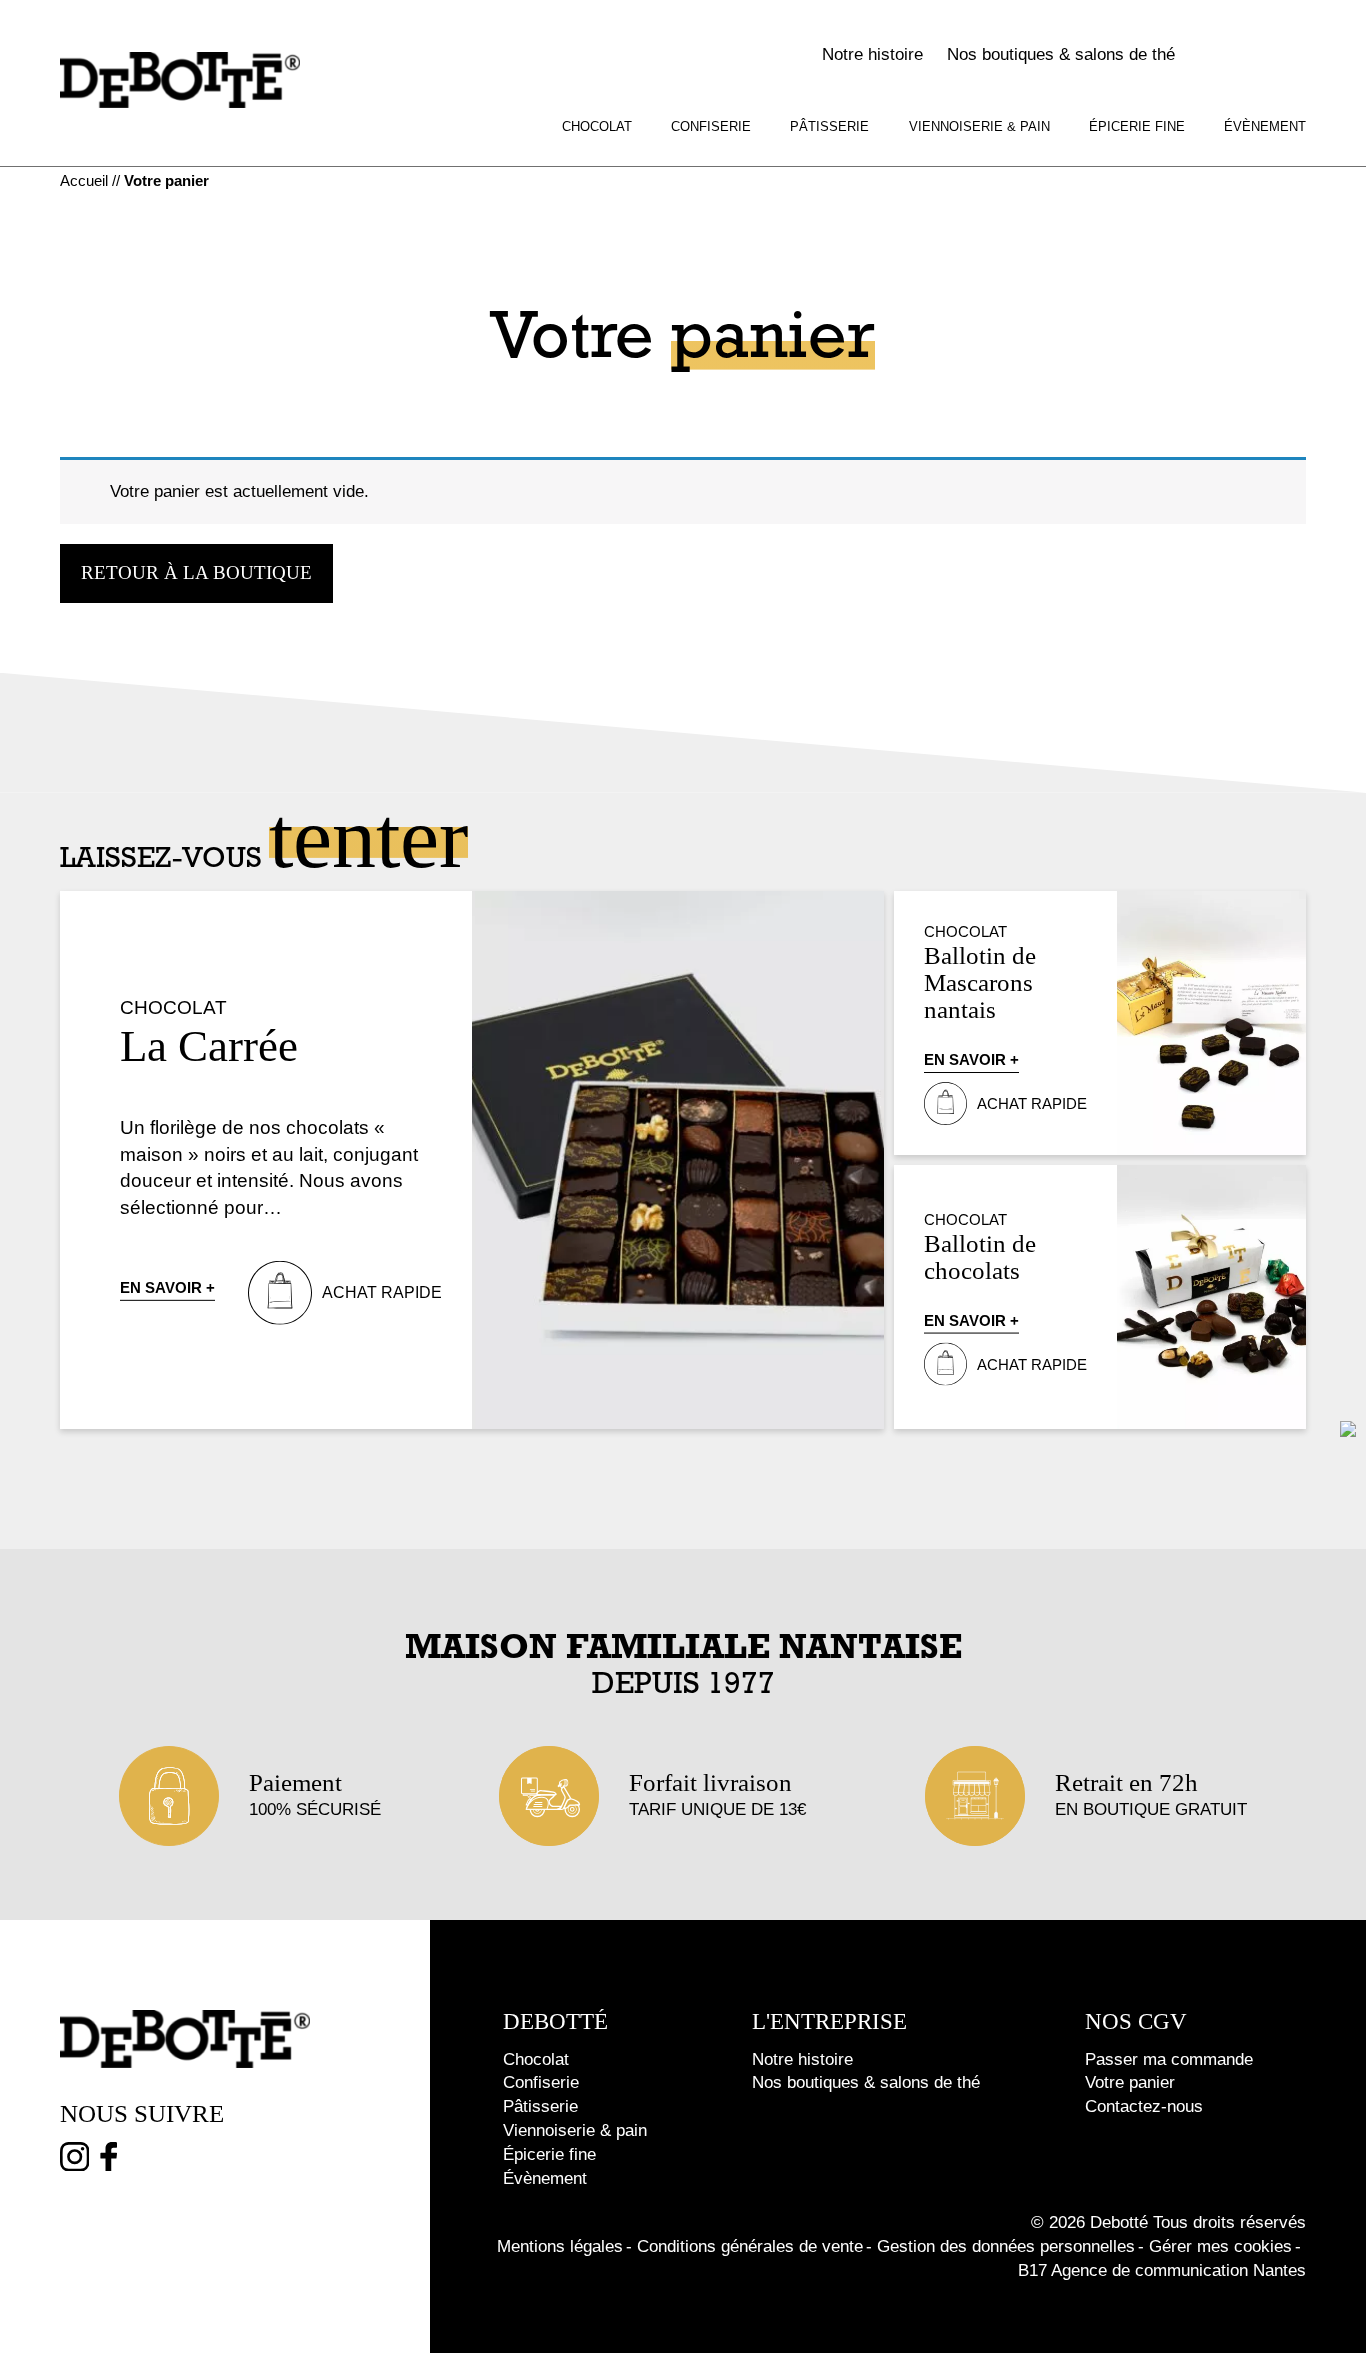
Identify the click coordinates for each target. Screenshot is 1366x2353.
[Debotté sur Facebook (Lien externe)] (108, 2160)
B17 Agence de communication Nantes (1162, 2270)
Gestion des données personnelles (1006, 2246)
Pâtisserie (829, 126)
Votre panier (1130, 2082)
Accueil (84, 180)
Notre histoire (872, 54)
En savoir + (167, 1287)
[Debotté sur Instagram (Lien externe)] (74, 2160)
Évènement (1265, 126)
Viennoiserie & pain (979, 126)
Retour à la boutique (196, 572)
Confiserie (711, 126)
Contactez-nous (1144, 2106)
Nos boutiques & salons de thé (1061, 54)
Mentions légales (560, 2246)
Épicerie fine (1137, 126)
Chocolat (597, 126)
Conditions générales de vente (750, 2246)
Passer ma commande (1169, 2059)
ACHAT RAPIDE (382, 1292)
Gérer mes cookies (1220, 2246)
